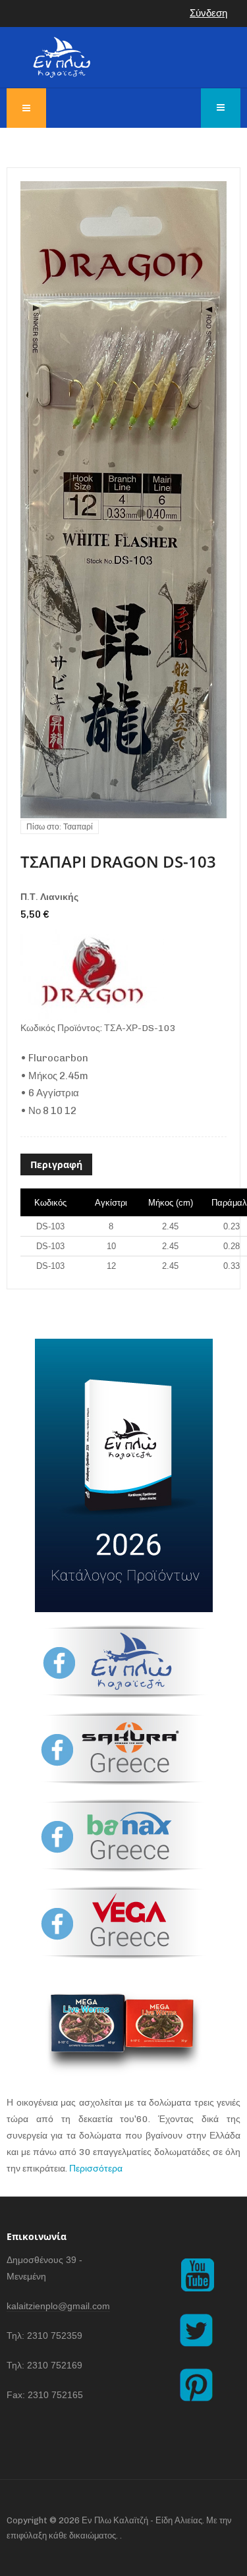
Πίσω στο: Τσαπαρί (60, 827)
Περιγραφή (56, 1164)
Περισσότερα (96, 2169)
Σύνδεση (208, 13)
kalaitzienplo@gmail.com (58, 2306)
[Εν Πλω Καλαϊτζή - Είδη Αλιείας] (62, 57)
